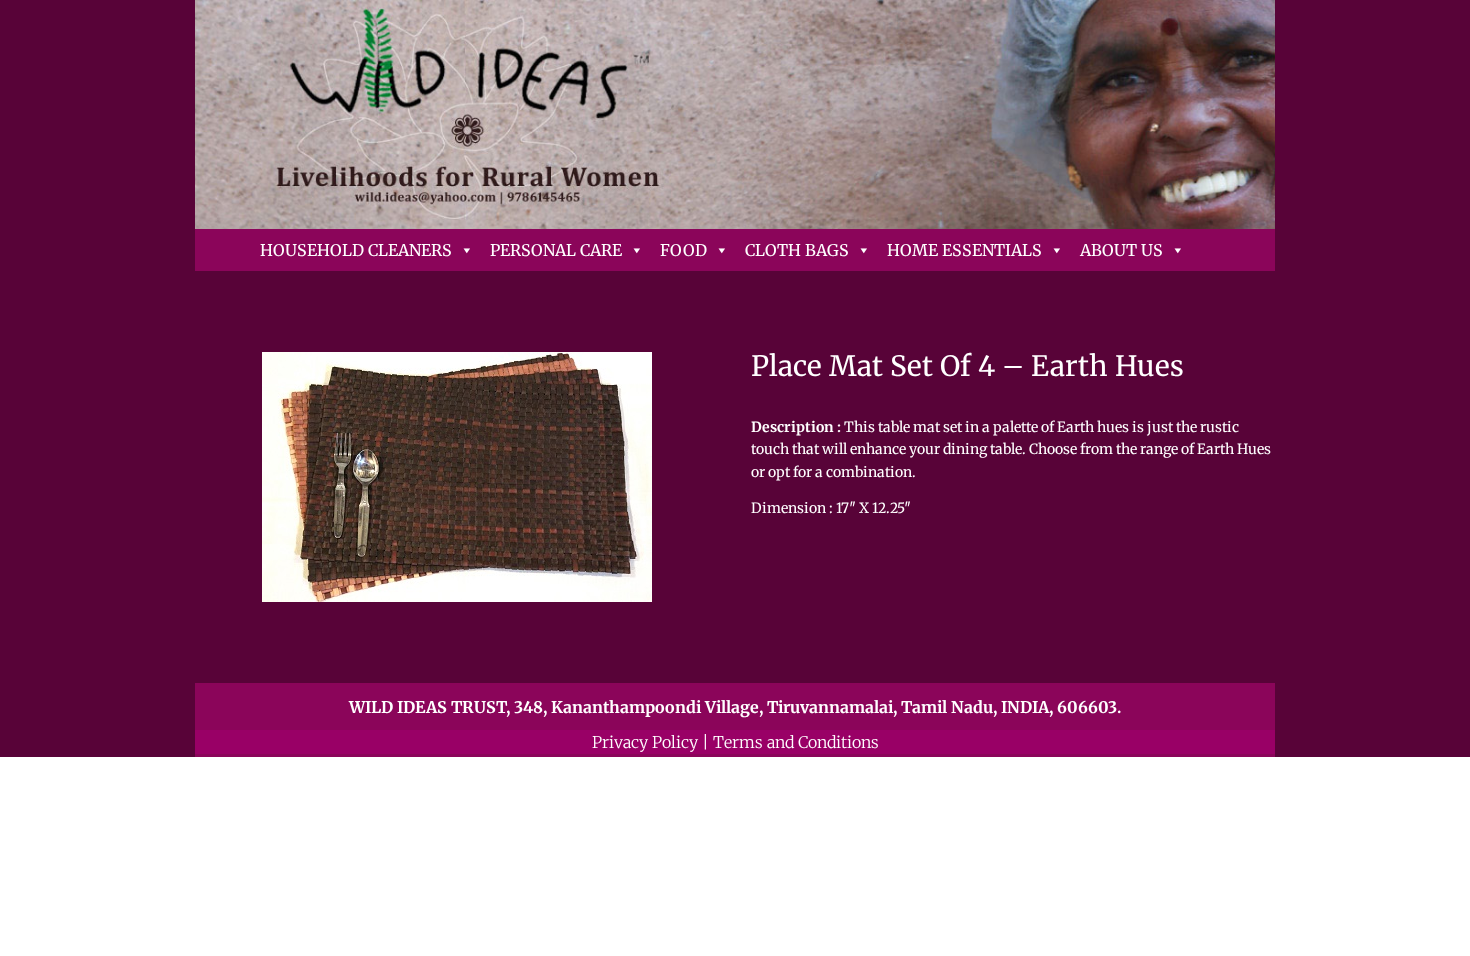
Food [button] (683, 250)
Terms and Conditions (796, 742)
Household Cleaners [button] (356, 250)
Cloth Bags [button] (797, 250)
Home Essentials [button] (964, 250)
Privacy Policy (645, 742)
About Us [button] (1121, 250)
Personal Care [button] (556, 250)
